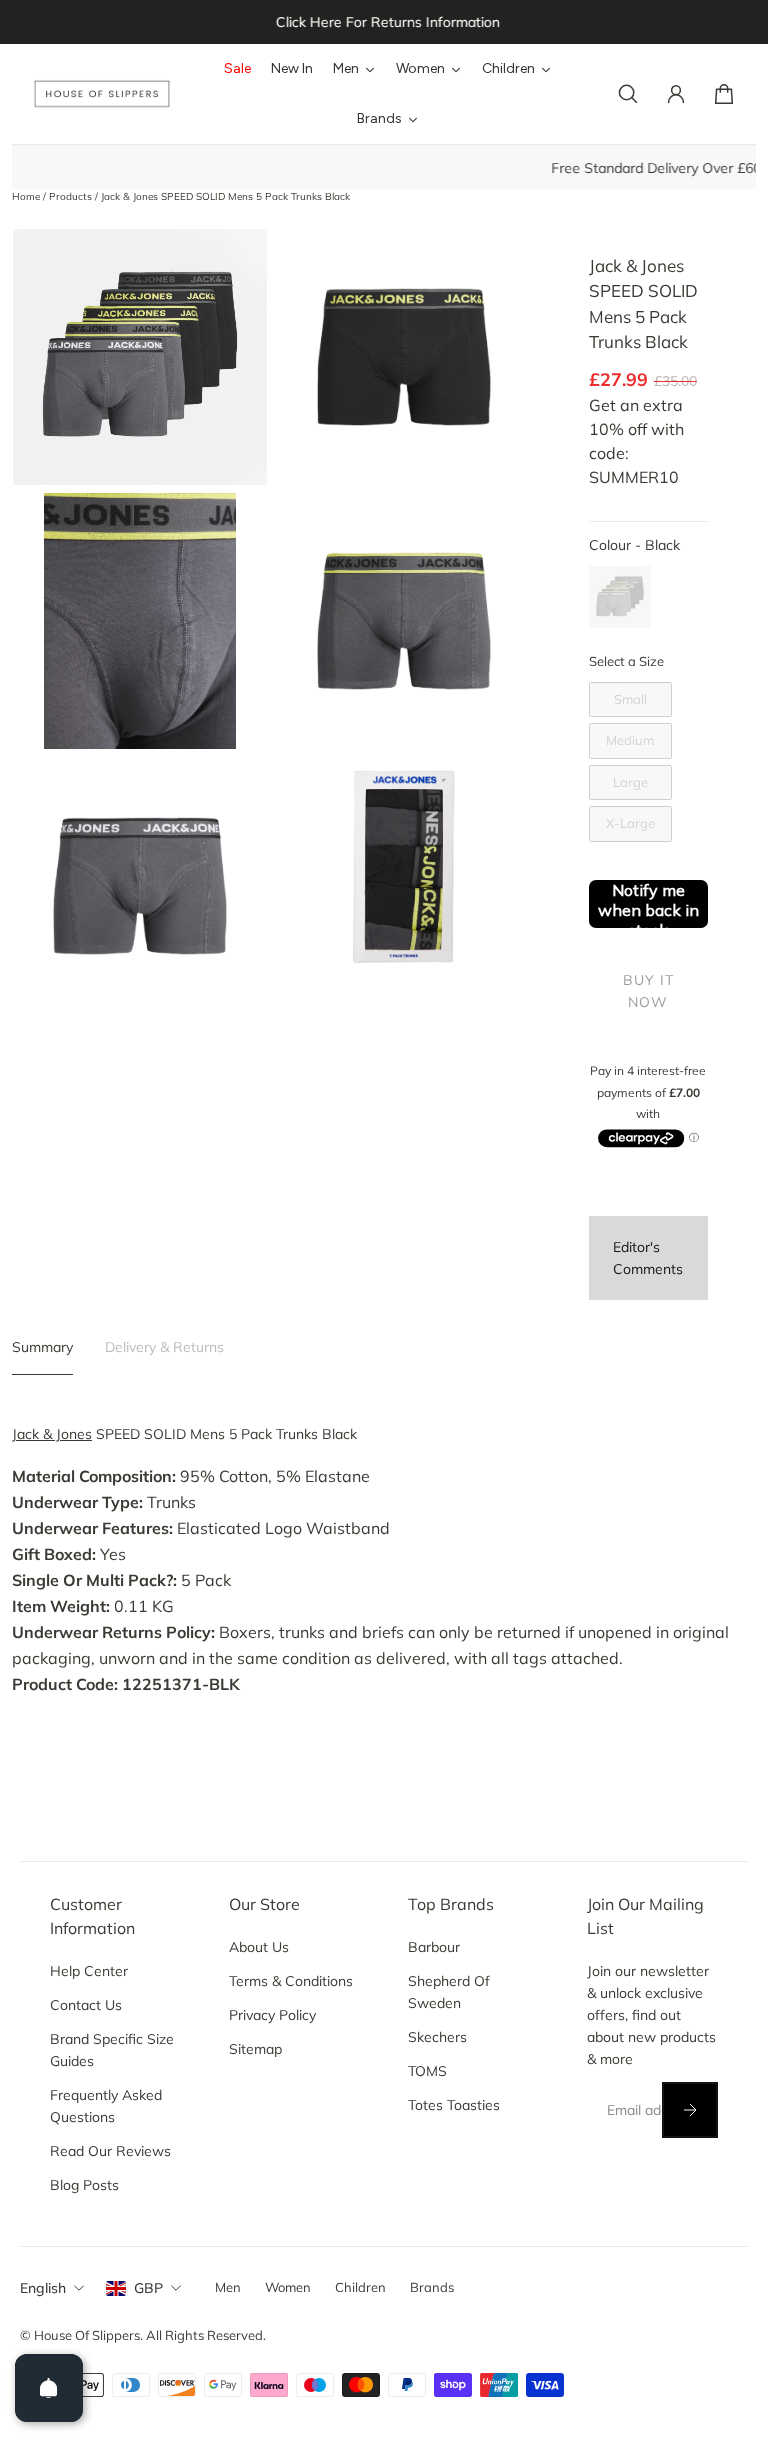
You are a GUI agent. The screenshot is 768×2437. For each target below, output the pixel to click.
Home (27, 196)
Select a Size (626, 661)
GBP (148, 2288)
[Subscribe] (690, 2110)
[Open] (49, 2388)
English (43, 2288)
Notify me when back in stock (648, 904)
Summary (42, 1347)
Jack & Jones (52, 1434)
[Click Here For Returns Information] (384, 22)
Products (72, 196)
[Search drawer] (628, 94)
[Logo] (102, 94)
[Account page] (676, 94)
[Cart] (724, 94)
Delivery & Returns (164, 1347)
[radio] (620, 597)
